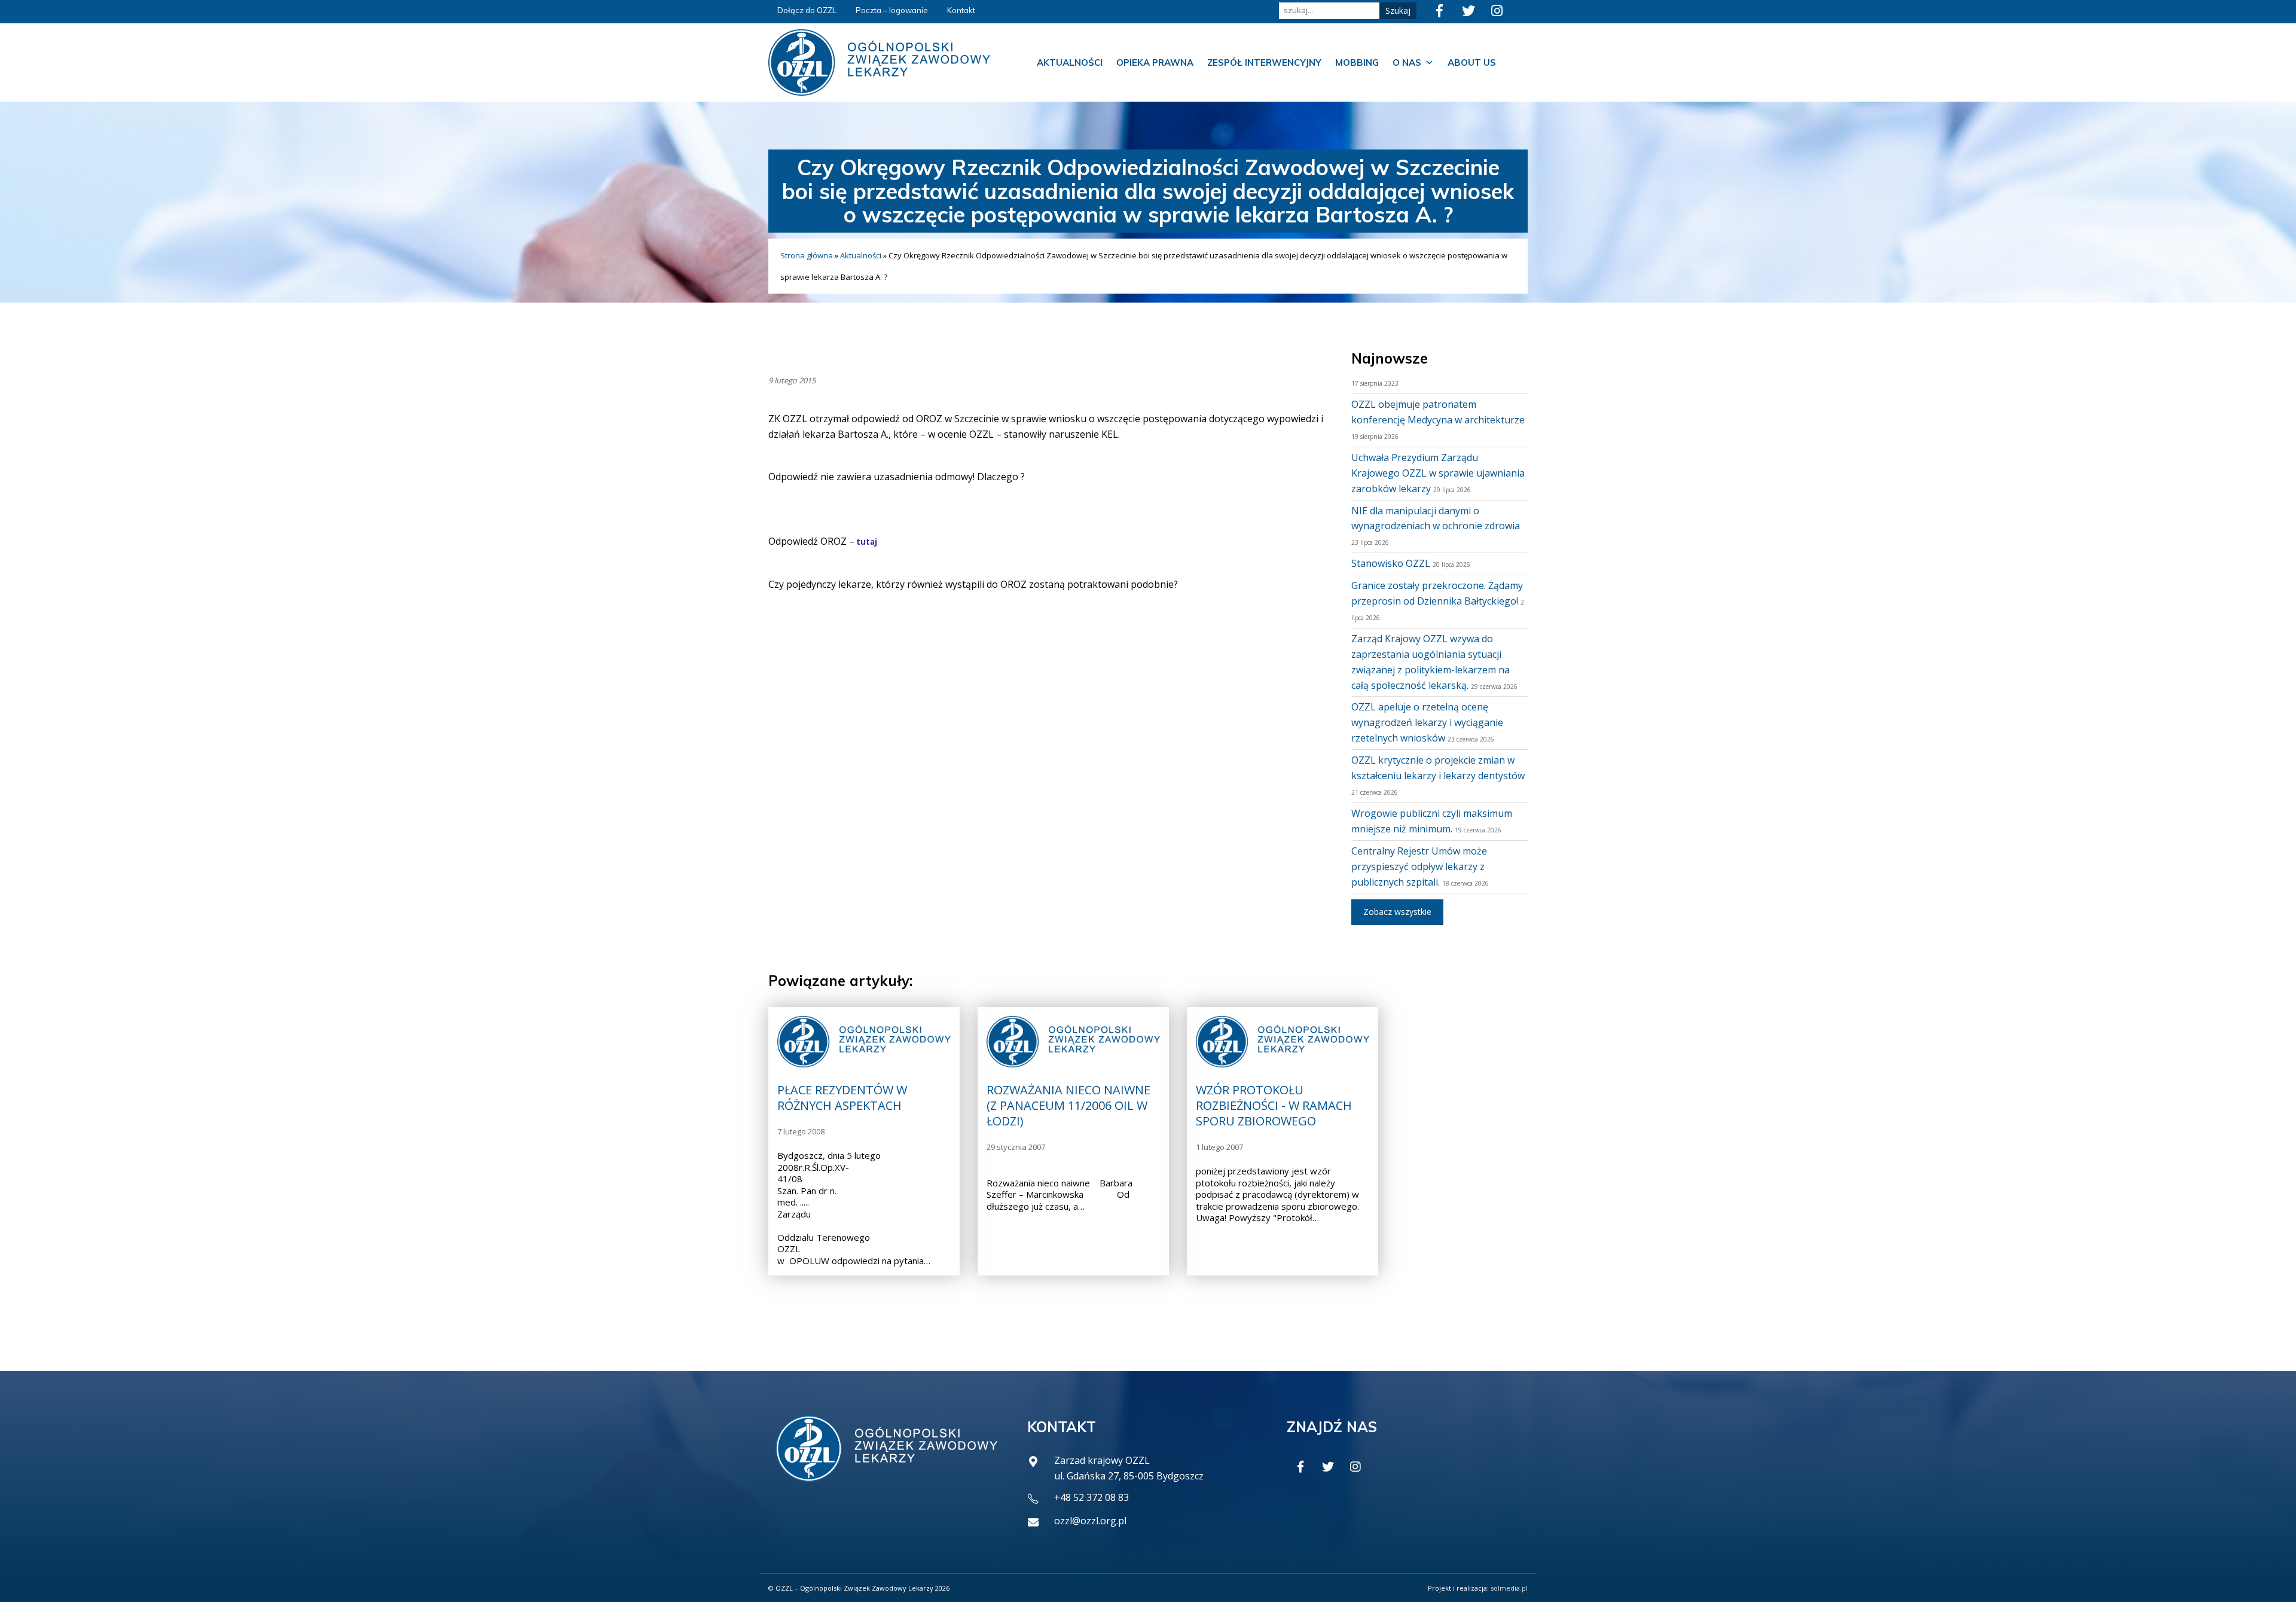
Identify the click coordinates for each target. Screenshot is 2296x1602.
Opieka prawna (1155, 62)
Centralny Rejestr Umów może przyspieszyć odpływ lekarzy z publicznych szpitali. (1419, 866)
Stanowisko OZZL (1391, 563)
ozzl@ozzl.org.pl (1090, 1521)
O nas (1407, 62)
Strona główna (807, 255)
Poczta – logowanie (892, 10)
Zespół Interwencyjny (1264, 62)
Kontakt (961, 10)
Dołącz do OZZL (807, 10)
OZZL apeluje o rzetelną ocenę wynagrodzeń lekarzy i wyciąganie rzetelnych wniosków (1427, 722)
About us (1472, 62)
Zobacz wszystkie (1397, 912)
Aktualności (1070, 62)
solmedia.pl (1509, 1588)
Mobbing (1357, 62)
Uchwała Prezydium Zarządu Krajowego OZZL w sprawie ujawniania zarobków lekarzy (1438, 473)
